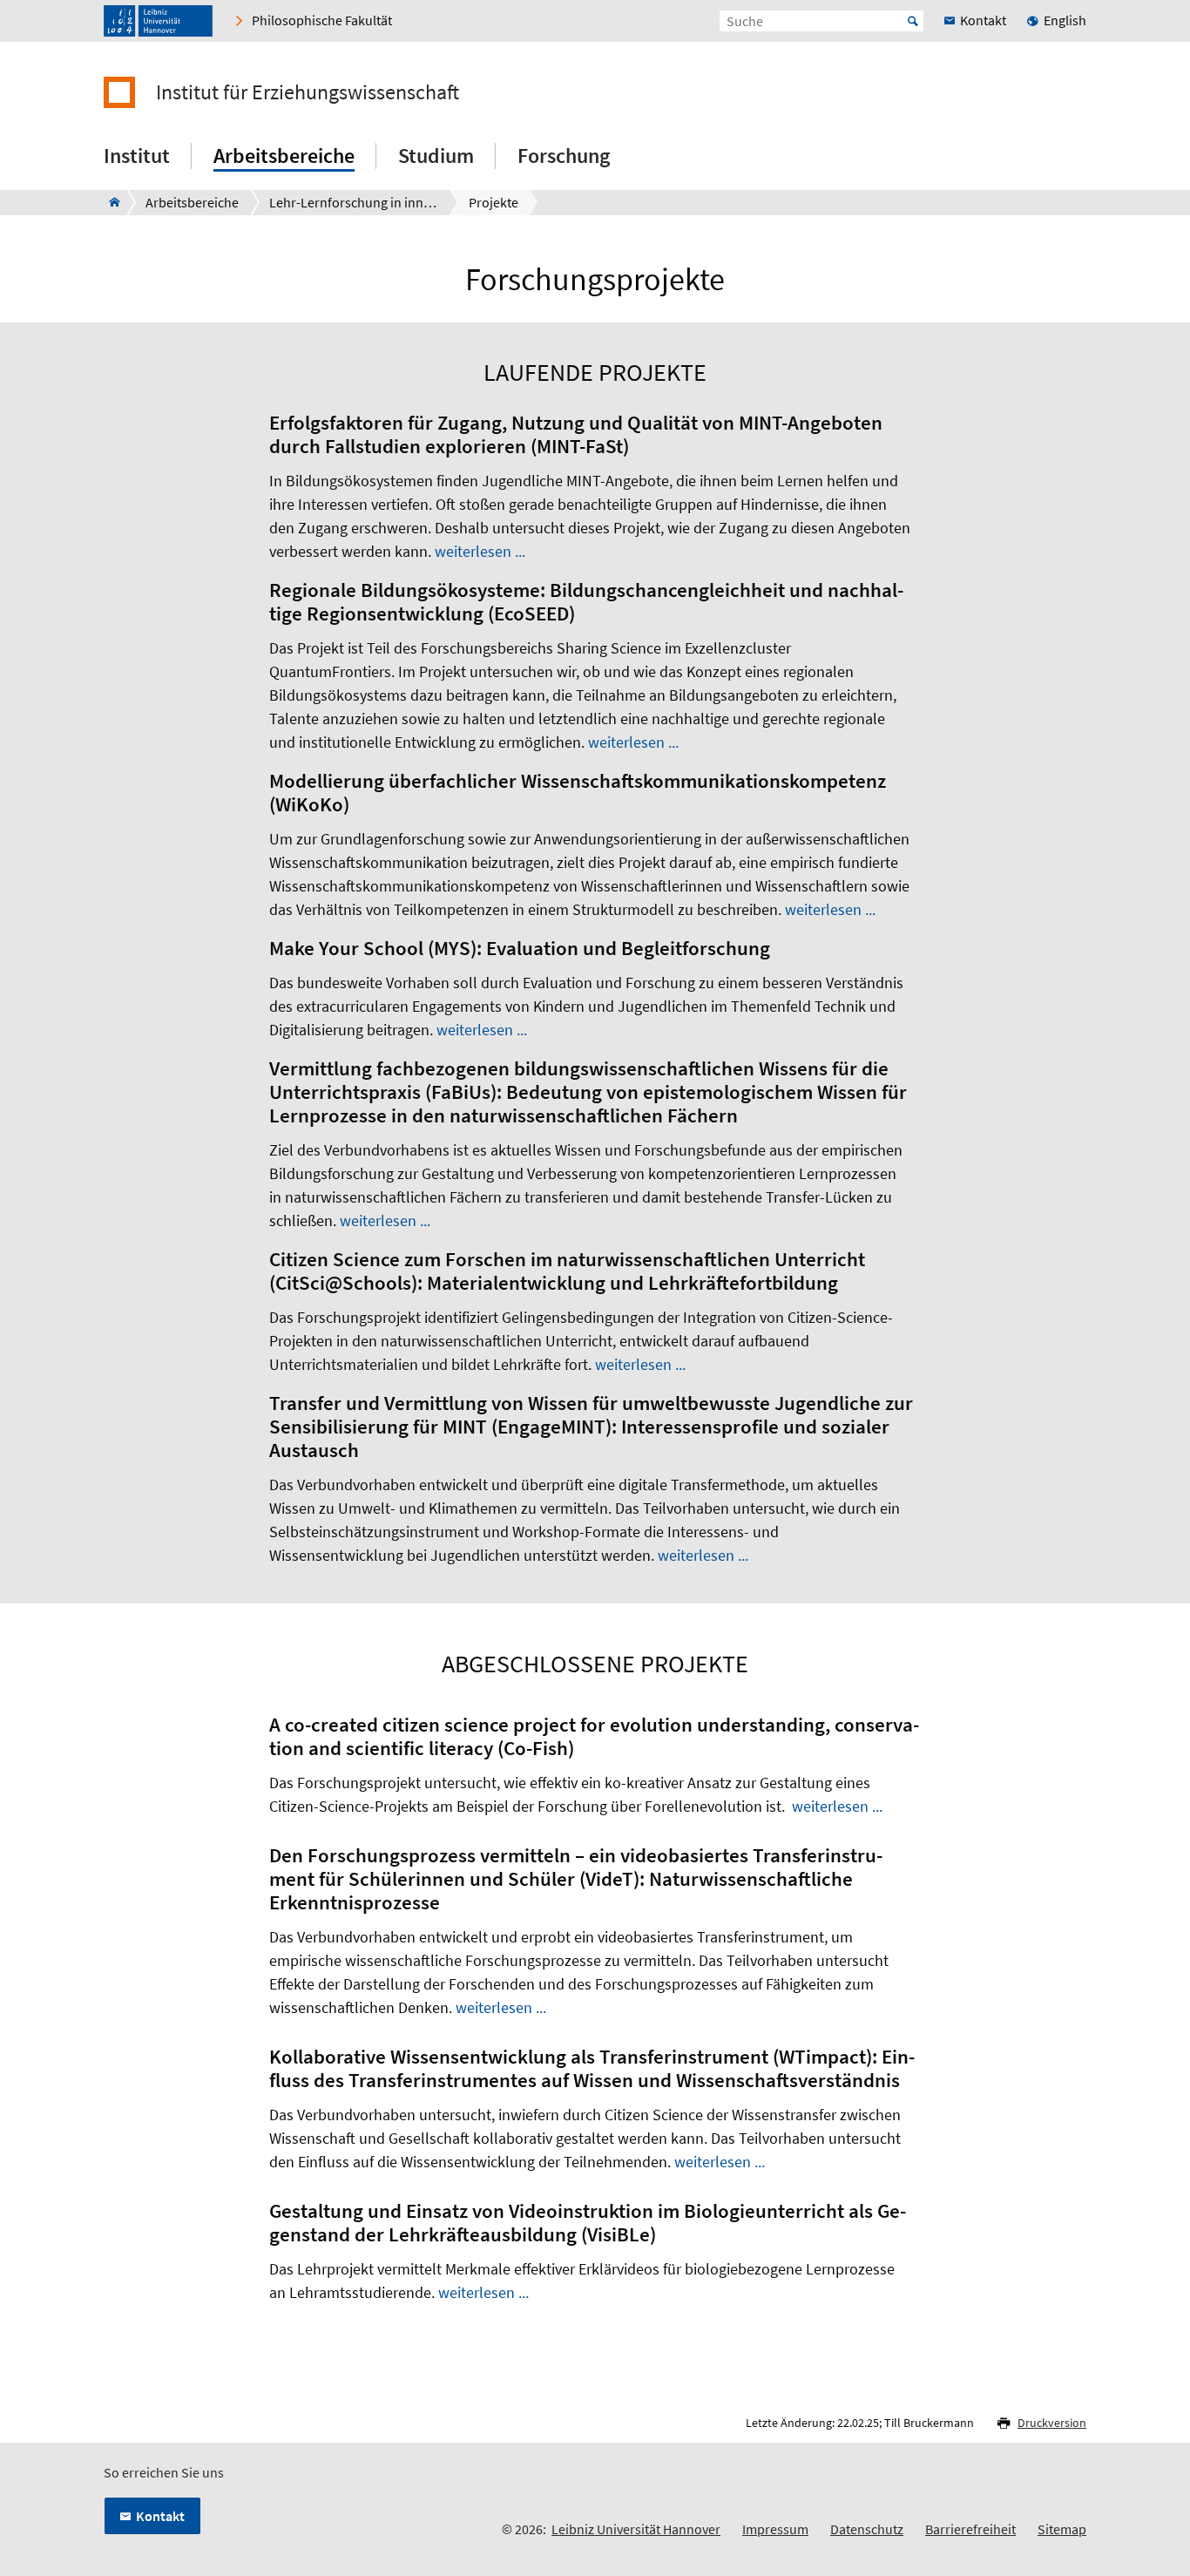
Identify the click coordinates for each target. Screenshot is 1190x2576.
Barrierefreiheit (970, 2529)
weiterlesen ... (480, 551)
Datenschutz (867, 2529)
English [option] (1065, 20)
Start (913, 21)
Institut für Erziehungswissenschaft (308, 92)
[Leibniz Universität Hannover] (158, 21)
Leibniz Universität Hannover (636, 2529)
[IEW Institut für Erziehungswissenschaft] (109, 202)
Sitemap (1062, 2529)
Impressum (775, 2529)
